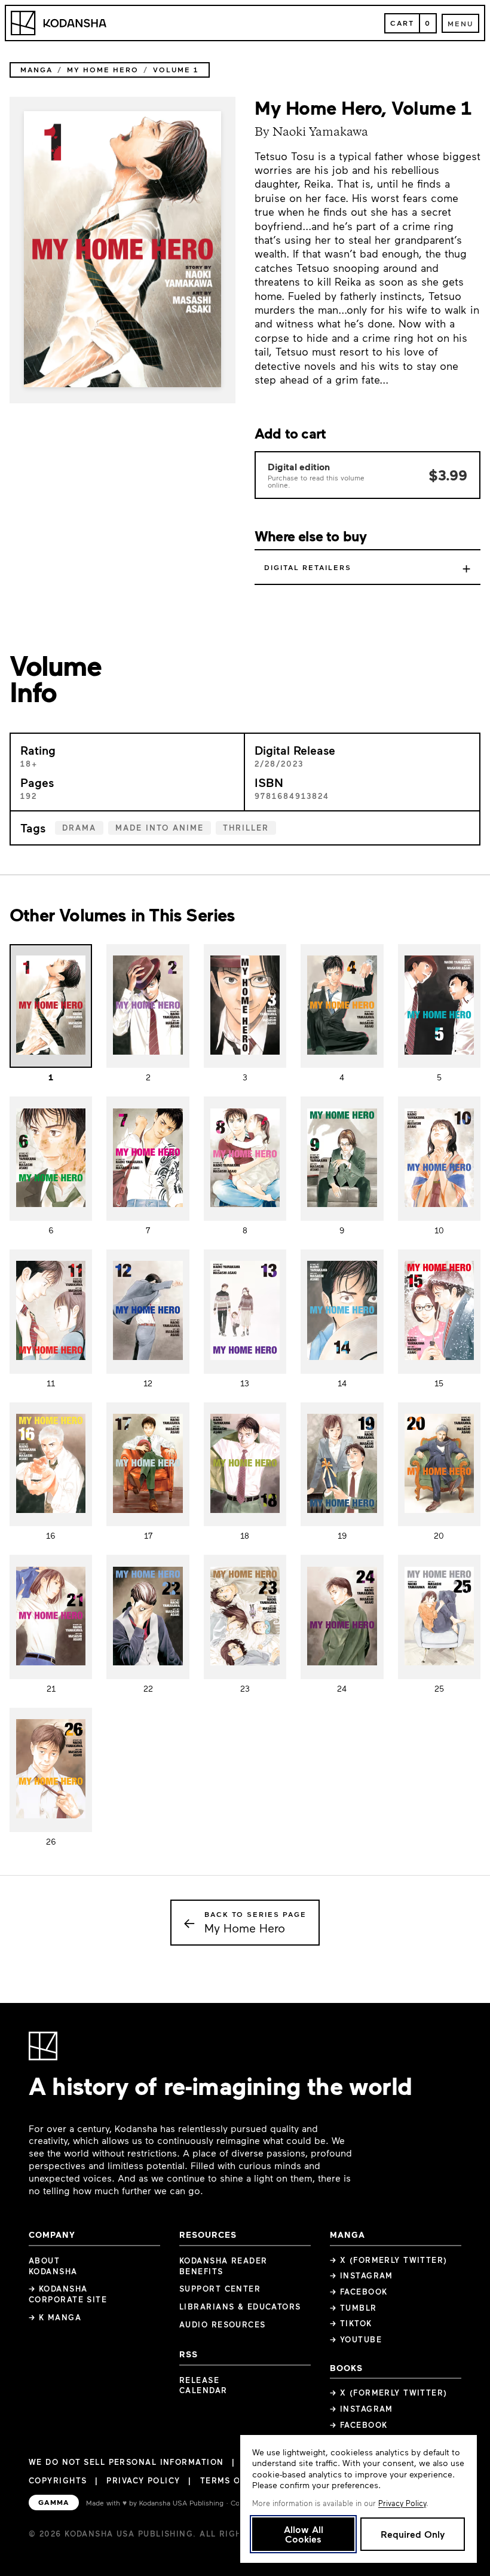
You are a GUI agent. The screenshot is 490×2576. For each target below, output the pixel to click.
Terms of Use (233, 2480)
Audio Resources (223, 2324)
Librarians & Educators (240, 2307)
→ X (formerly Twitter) (389, 2260)
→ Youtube (356, 2339)
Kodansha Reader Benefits (223, 2266)
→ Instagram (362, 2275)
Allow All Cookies (304, 2534)
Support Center (220, 2289)
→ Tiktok (351, 2323)
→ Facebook (359, 2292)
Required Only (413, 2534)
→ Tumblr (353, 2308)
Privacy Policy (143, 2480)
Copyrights (58, 2480)
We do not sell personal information (126, 2462)
